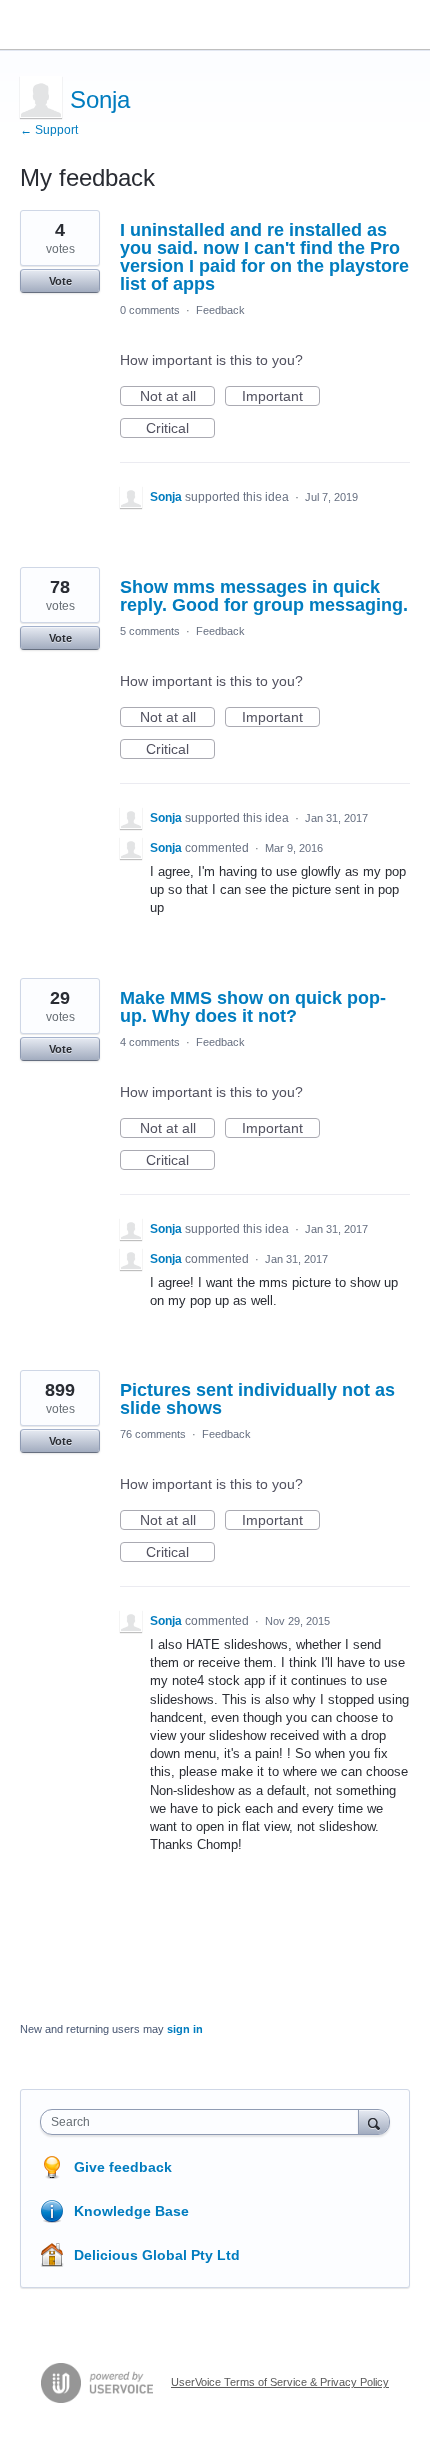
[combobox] (204, 2122)
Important (281, 397)
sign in (185, 2029)
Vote (60, 281)
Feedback (220, 310)
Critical (180, 429)
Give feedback (123, 2167)
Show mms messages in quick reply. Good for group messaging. (264, 596)
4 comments (150, 1042)
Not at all (177, 397)
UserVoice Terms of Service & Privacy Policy (280, 2382)
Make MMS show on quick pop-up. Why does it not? (253, 1007)
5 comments (150, 631)
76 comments (153, 1434)
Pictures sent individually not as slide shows (257, 1399)
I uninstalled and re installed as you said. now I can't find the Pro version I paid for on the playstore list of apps (264, 257)
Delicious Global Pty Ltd (157, 2255)
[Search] (374, 2121)
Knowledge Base (131, 2211)
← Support (49, 130)
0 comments (150, 310)
